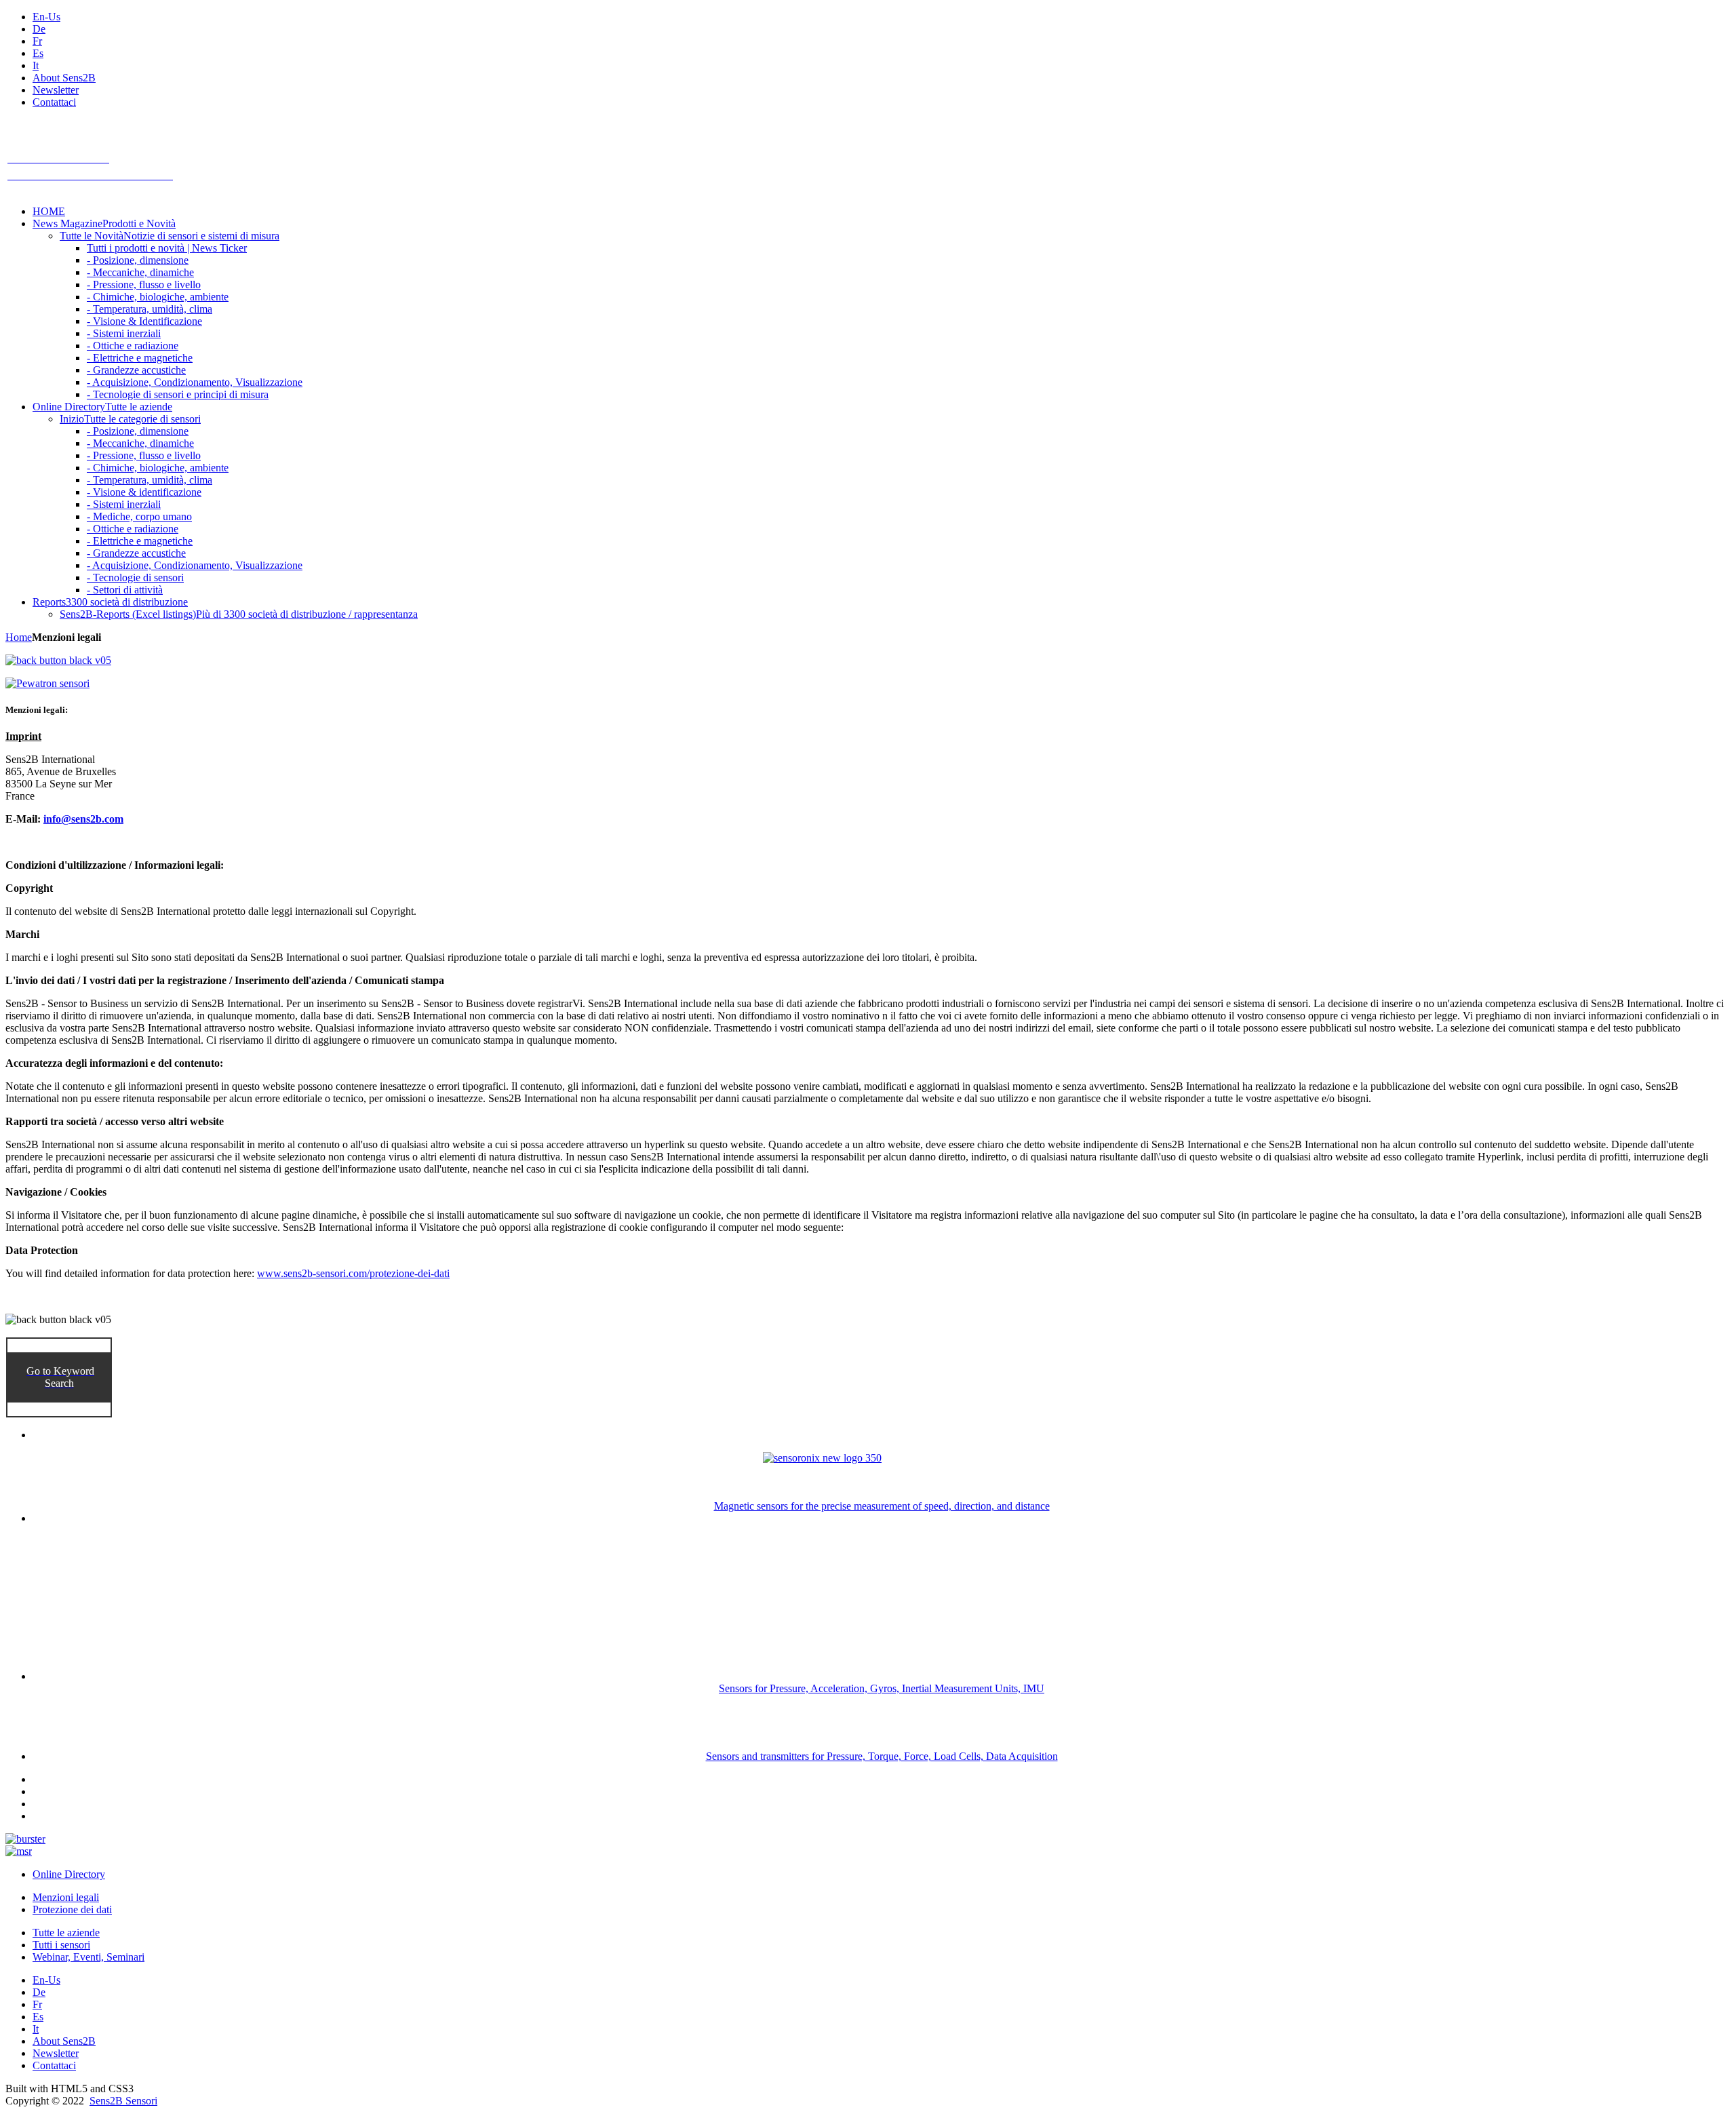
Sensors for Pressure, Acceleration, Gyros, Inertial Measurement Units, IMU (882, 1688)
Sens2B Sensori (123, 2101)
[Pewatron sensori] (47, 683)
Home (19, 637)
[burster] (25, 1839)
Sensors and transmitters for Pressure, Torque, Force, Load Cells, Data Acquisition (882, 1756)
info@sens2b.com (83, 819)
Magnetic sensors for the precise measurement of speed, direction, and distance (882, 1506)
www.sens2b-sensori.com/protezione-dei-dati (353, 1273)
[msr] (19, 1851)
